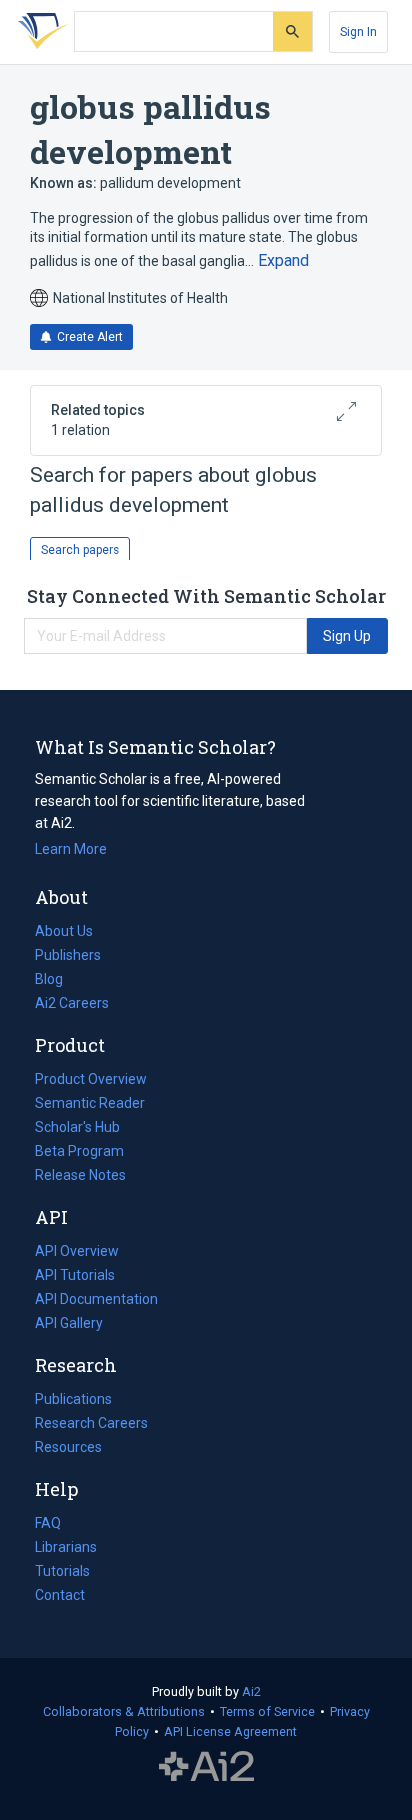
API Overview (77, 1251)
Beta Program (79, 1151)
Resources (68, 1449)
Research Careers (91, 1425)
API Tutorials (75, 1275)
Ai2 (251, 1691)
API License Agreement (230, 1731)
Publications (73, 1401)
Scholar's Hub (77, 1127)
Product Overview (91, 1079)
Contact (60, 1595)
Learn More (71, 849)
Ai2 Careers (72, 1005)
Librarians (66, 1547)
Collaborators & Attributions (124, 1711)
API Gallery (69, 1323)
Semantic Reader (90, 1103)
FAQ (48, 1523)
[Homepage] (39, 32)
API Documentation (96, 1301)
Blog (57, 981)
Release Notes (80, 1175)
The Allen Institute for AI (206, 1767)
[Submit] (292, 31)
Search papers (80, 550)
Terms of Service (267, 1711)
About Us (64, 931)
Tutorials (62, 1571)
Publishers (68, 955)
